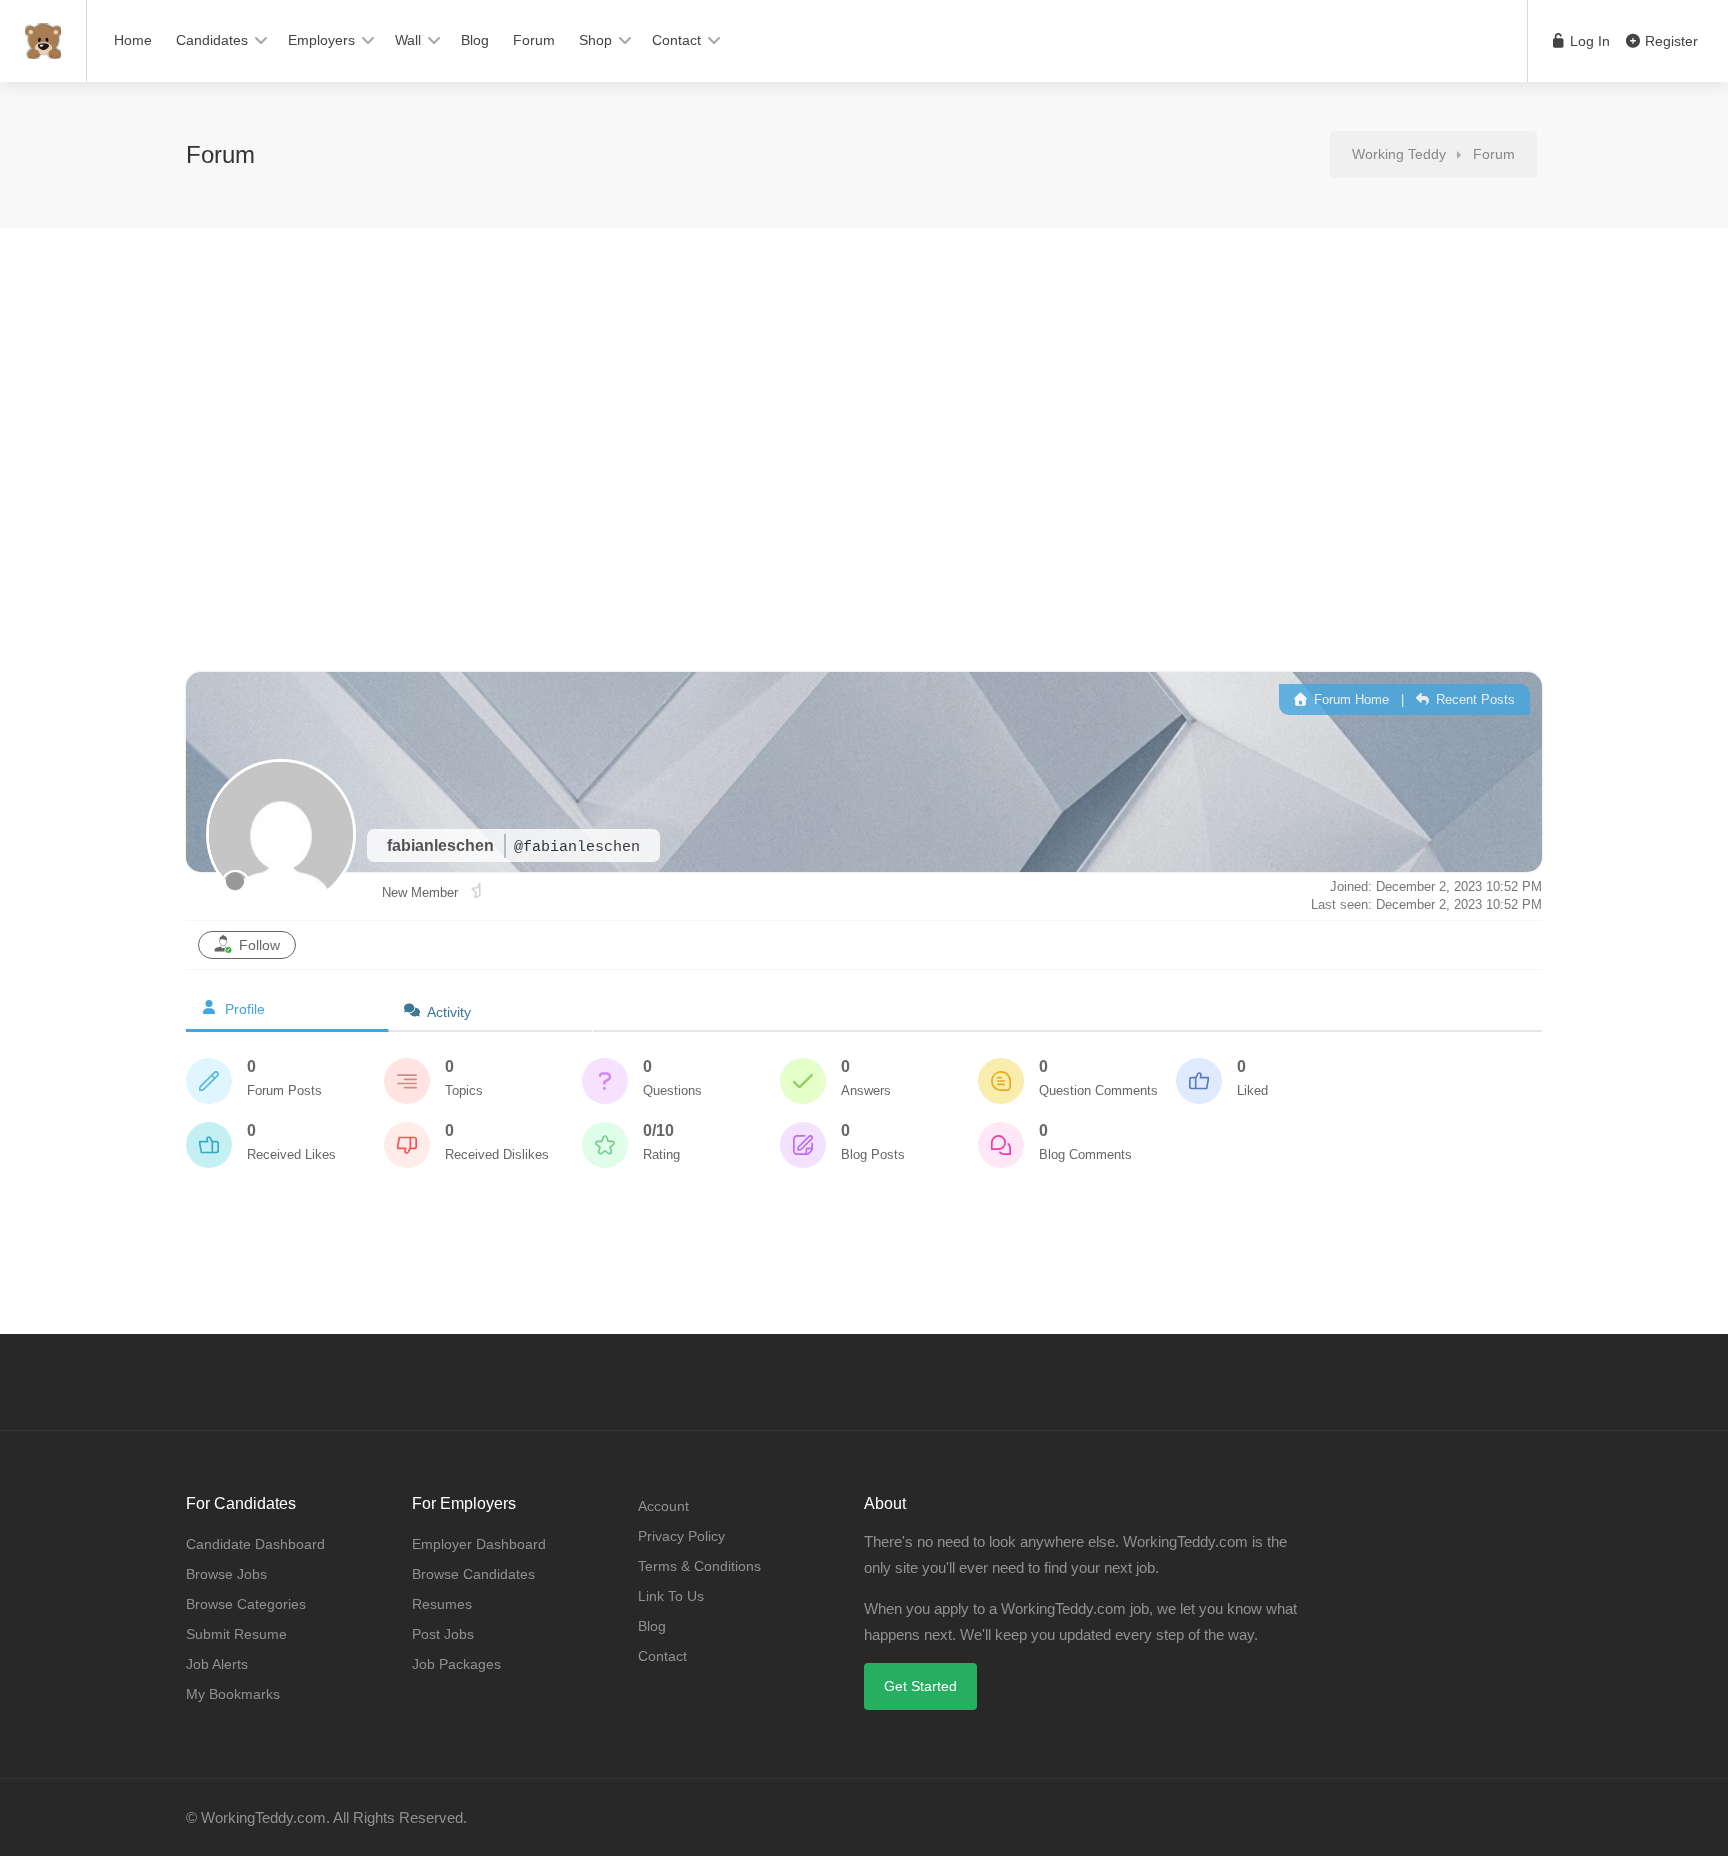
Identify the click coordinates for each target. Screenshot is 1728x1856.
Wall (408, 40)
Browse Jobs (226, 1574)
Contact (676, 40)
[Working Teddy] (43, 30)
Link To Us (671, 1596)
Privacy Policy (681, 1536)
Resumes (442, 1604)
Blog (475, 40)
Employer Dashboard (479, 1544)
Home (133, 40)
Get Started (920, 1686)
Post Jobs (443, 1634)
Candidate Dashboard (255, 1544)
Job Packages (456, 1664)
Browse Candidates (473, 1574)
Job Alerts (217, 1664)
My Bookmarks (233, 1694)
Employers (321, 40)
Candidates (212, 40)
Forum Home (1349, 699)
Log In (1588, 41)
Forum (534, 40)
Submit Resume (236, 1634)
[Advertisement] (864, 418)
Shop (595, 40)
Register (1669, 41)
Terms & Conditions (699, 1566)
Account (663, 1506)
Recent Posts (1473, 699)
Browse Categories (246, 1604)
